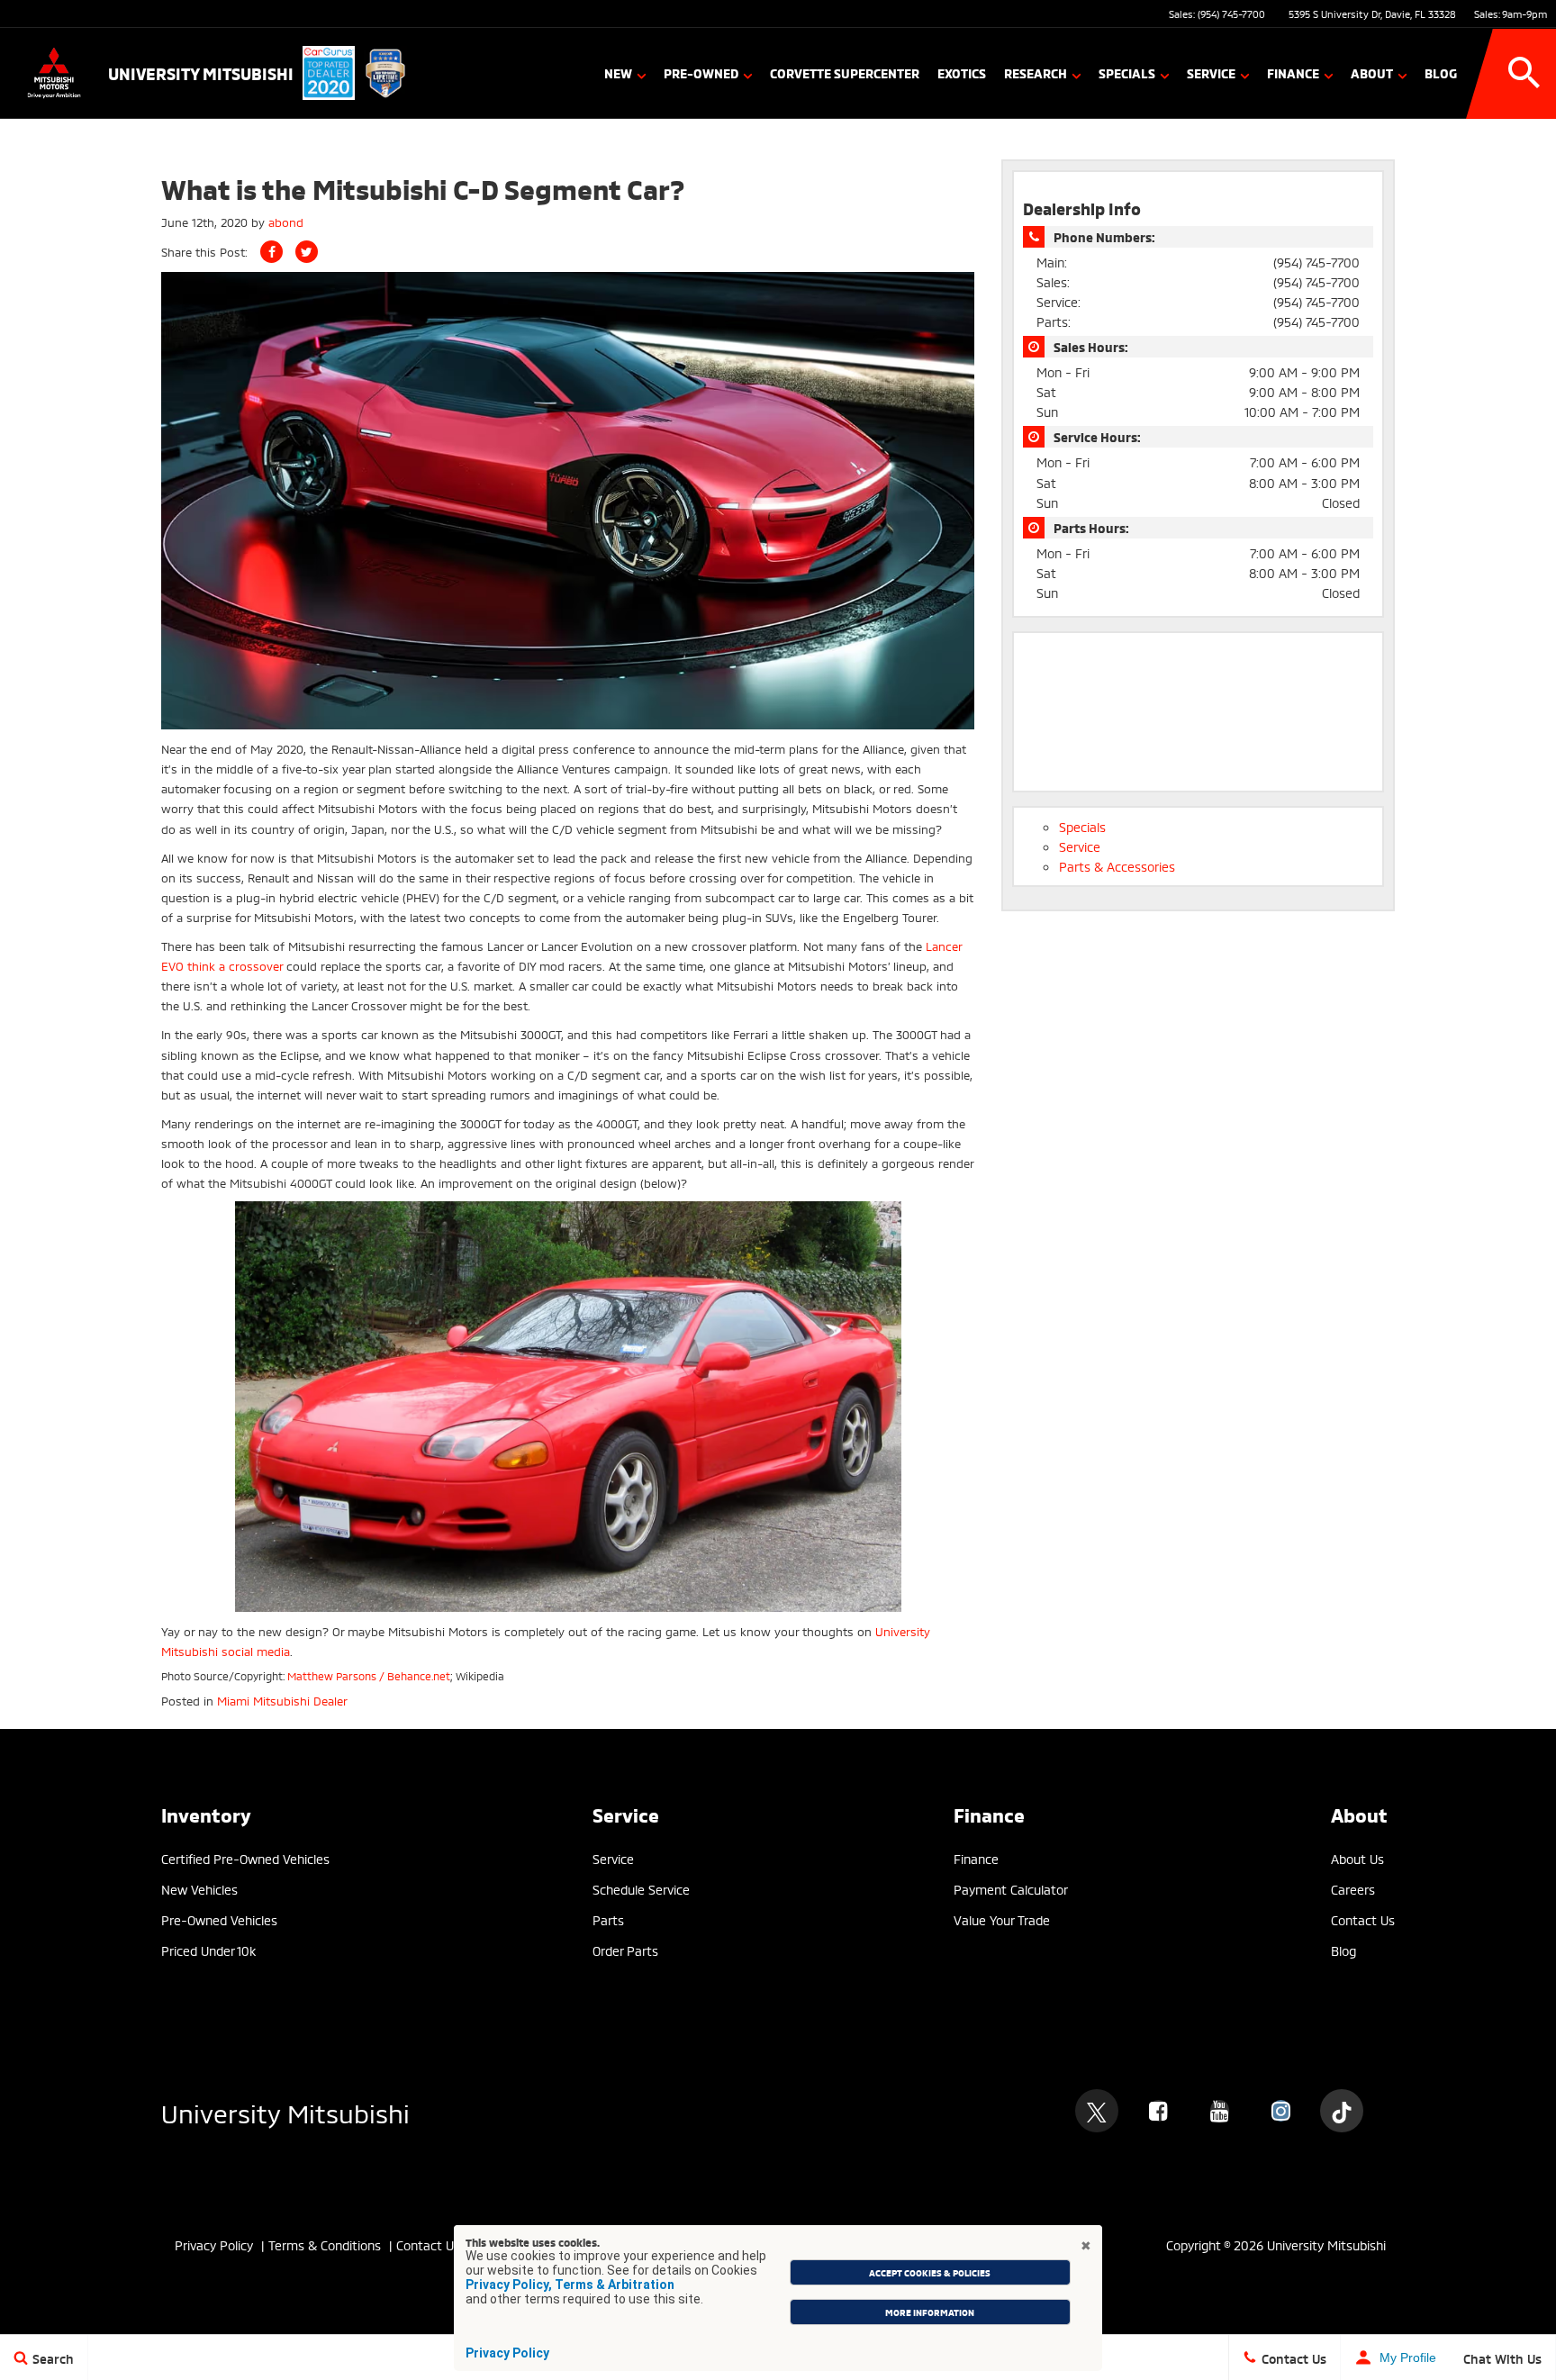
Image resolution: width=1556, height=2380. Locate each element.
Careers (1353, 1889)
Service (1211, 72)
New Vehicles (199, 1889)
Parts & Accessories (1117, 866)
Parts (608, 1919)
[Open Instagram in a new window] (1280, 2111)
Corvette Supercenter (845, 72)
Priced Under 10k (208, 1950)
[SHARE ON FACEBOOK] (271, 252)
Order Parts (625, 1950)
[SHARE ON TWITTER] (307, 252)
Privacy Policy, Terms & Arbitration (570, 2285)
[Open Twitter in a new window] (1097, 2111)
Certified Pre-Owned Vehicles (245, 1858)
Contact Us (1363, 1919)
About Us (1357, 1858)
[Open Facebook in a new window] (1158, 2111)
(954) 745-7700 (1231, 14)
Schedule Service (641, 1889)
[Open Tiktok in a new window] (1342, 2111)
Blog (1441, 72)
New (618, 72)
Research (1036, 72)
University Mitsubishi (285, 2111)
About (1372, 72)
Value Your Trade (1002, 1919)
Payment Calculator (1011, 1889)
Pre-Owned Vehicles (219, 1919)
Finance (1293, 72)
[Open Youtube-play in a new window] (1219, 2111)
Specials (1127, 72)
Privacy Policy (507, 2353)
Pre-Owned (701, 72)
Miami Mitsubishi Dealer (282, 1700)
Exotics (962, 72)
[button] (1524, 73)
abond (286, 222)
